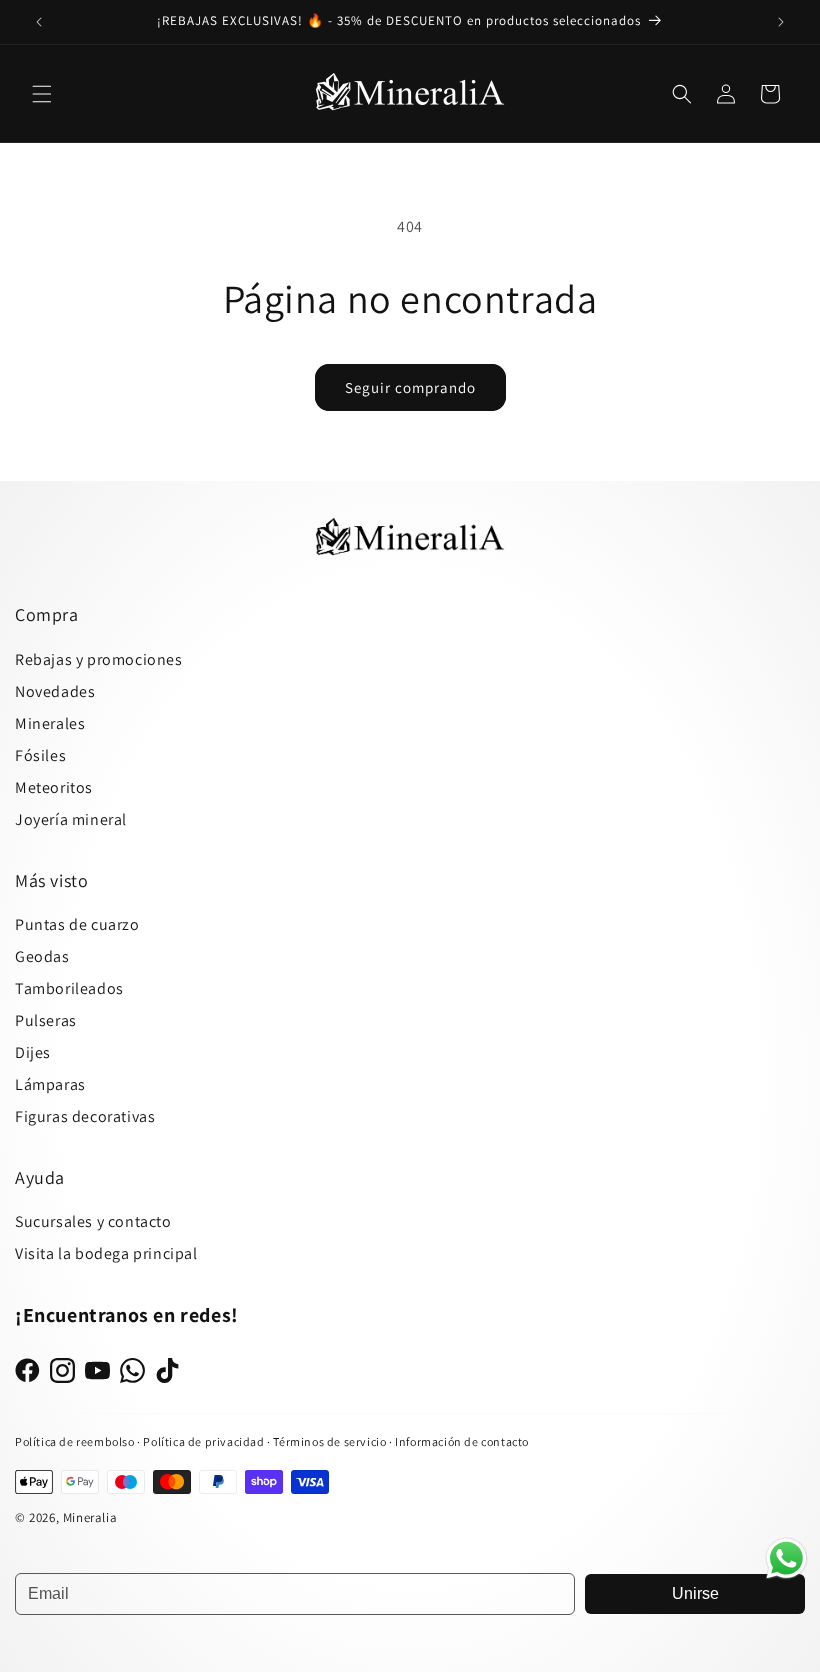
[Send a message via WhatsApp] (786, 1558)
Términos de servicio (329, 1441)
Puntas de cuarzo (77, 924)
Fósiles (40, 755)
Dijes (33, 1052)
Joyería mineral (71, 819)
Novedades (55, 691)
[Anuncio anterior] (39, 22)
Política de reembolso (75, 1441)
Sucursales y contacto (93, 1221)
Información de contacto (462, 1441)
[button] (42, 94)
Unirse (695, 1593)
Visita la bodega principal (106, 1253)
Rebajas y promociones (99, 659)
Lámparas (50, 1084)
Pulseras (46, 1020)
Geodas (42, 956)
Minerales (50, 723)
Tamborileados (69, 988)
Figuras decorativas (85, 1116)
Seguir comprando (410, 387)
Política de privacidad (205, 1441)
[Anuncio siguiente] (781, 22)
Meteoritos (54, 787)
